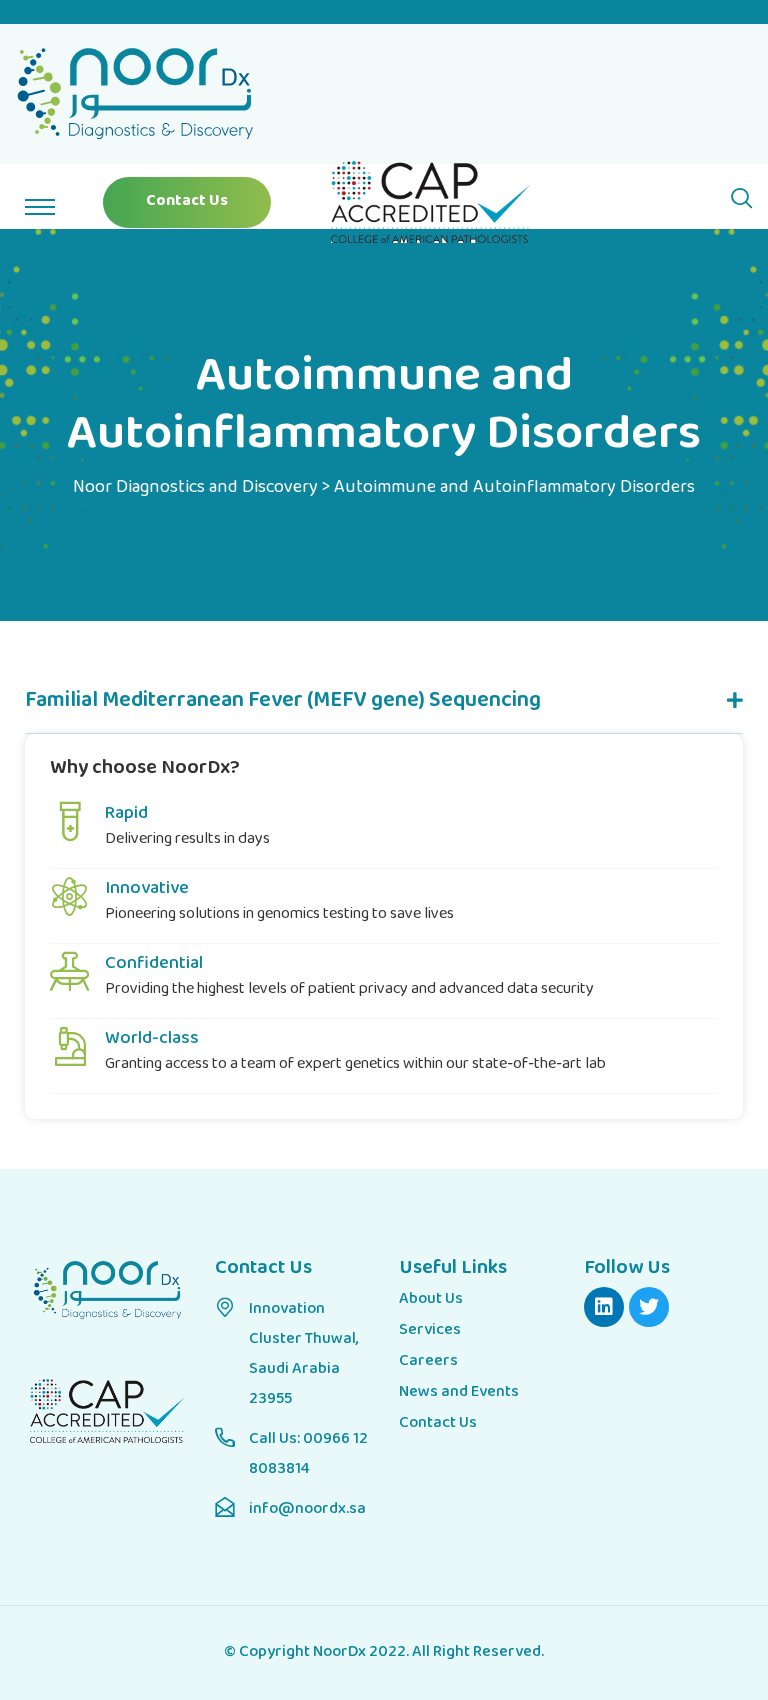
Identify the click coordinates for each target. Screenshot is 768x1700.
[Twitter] (649, 1307)
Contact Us (187, 201)
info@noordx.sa (307, 1509)
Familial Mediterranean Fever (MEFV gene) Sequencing (283, 701)
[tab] (384, 702)
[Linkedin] (604, 1307)
